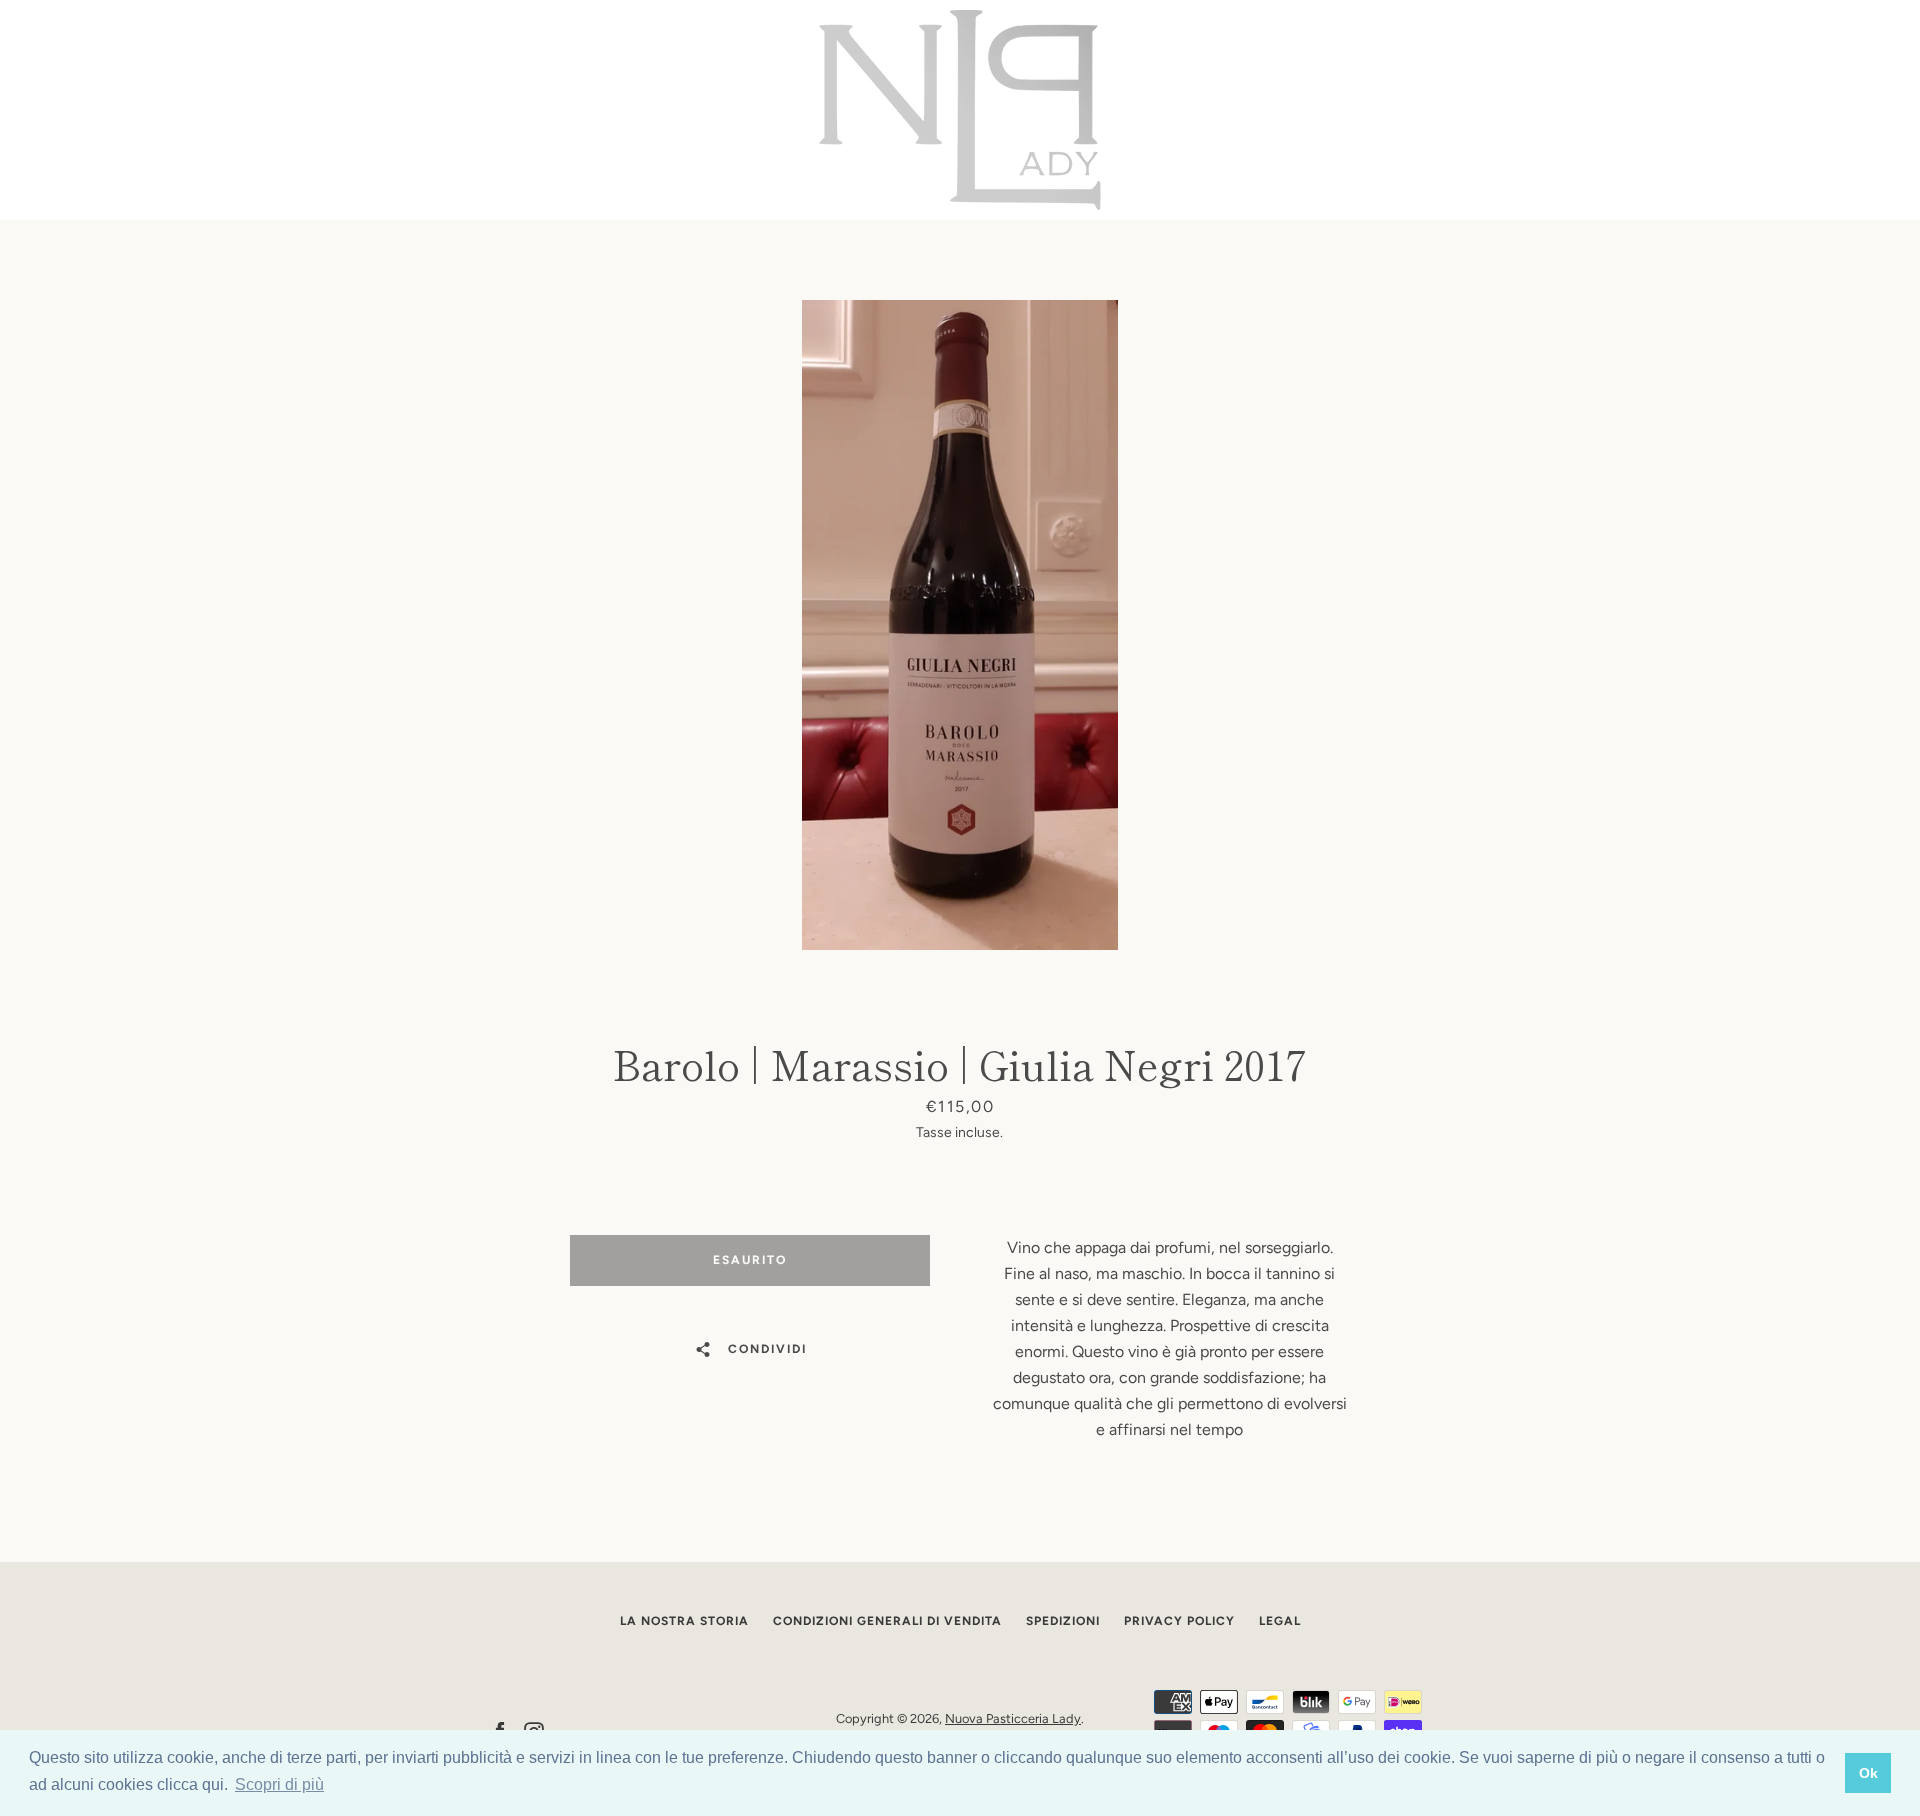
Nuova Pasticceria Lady (1013, 1718)
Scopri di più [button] (279, 1784)
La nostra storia (684, 1621)
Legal (1280, 1621)
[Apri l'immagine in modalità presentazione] (960, 625)
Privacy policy (1179, 1621)
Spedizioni (1063, 1621)
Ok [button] (1868, 1773)
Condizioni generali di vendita (887, 1621)
